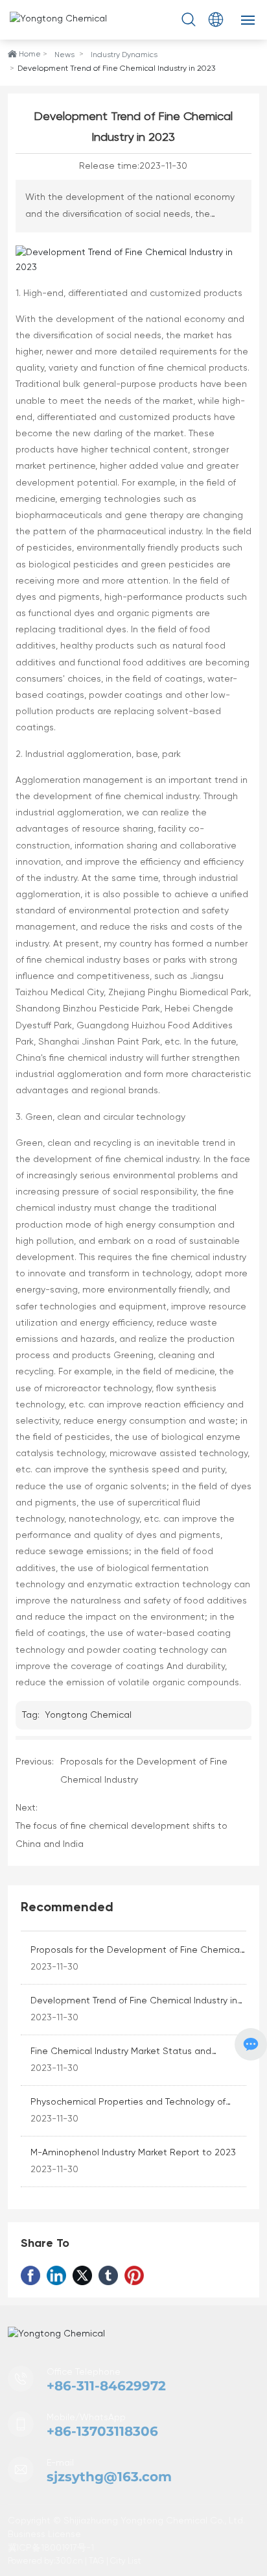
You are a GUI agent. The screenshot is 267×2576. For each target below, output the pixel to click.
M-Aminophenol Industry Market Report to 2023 (133, 2153)
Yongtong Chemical (88, 1715)
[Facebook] (30, 2275)
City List (125, 2561)
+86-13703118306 (102, 2431)
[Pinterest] (134, 2275)
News (64, 55)
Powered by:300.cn (45, 2561)
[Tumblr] (108, 2275)
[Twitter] (82, 2275)
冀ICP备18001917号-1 (51, 2548)
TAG (97, 2561)
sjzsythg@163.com (109, 2477)
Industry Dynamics (124, 55)
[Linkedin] (56, 2275)
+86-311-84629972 (106, 2386)
